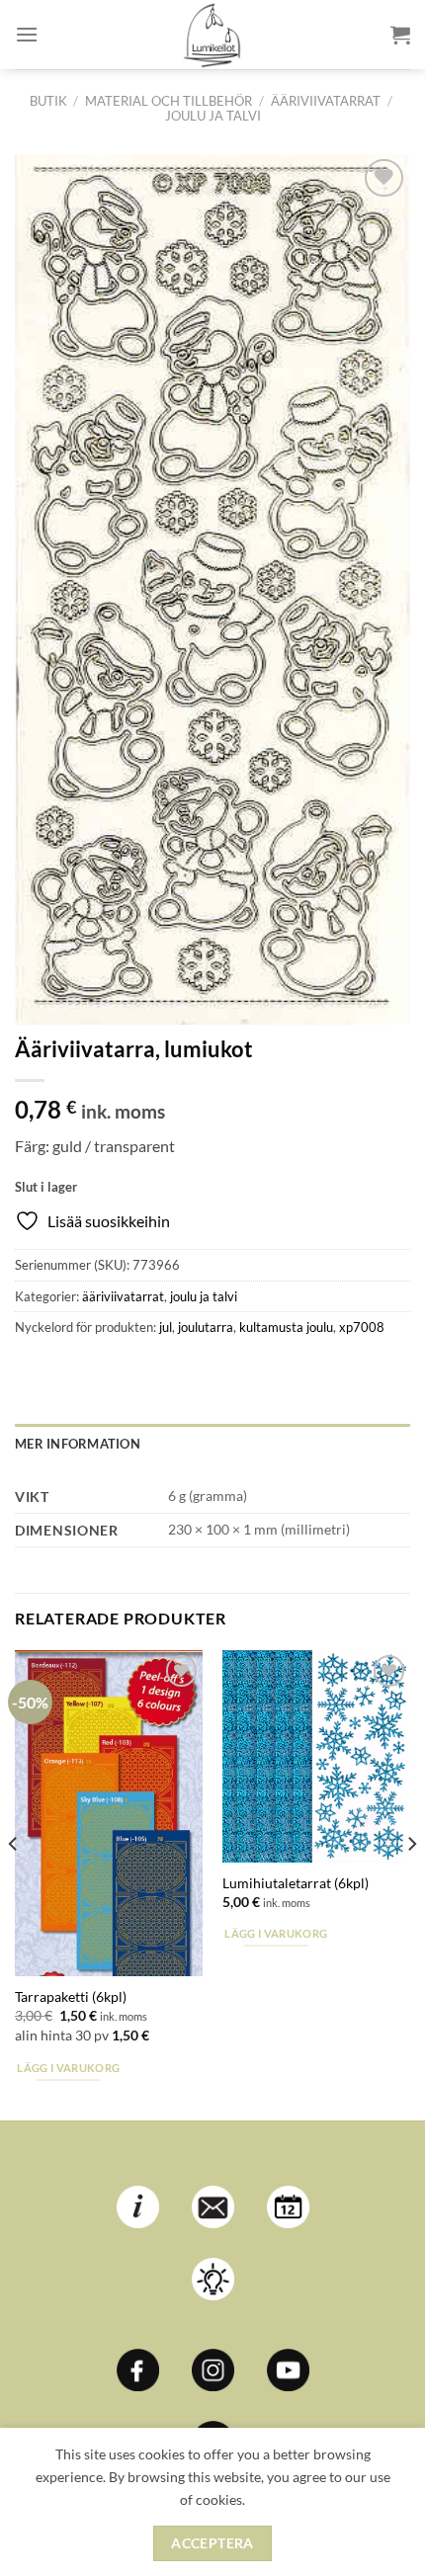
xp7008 (362, 1327)
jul (166, 1327)
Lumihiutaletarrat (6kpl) (296, 1883)
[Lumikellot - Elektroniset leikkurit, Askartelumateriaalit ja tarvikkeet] (212, 35)
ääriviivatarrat (326, 101)
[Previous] (14, 1883)
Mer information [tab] (78, 1444)
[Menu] (27, 34)
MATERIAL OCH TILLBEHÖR (169, 101)
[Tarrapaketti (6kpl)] (109, 1813)
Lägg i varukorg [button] (68, 2068)
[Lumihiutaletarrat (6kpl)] (316, 1756)
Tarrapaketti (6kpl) (71, 1997)
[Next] (411, 1883)
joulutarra (206, 1327)
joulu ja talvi (213, 116)
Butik (48, 101)
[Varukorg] (400, 35)
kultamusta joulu (286, 1327)
